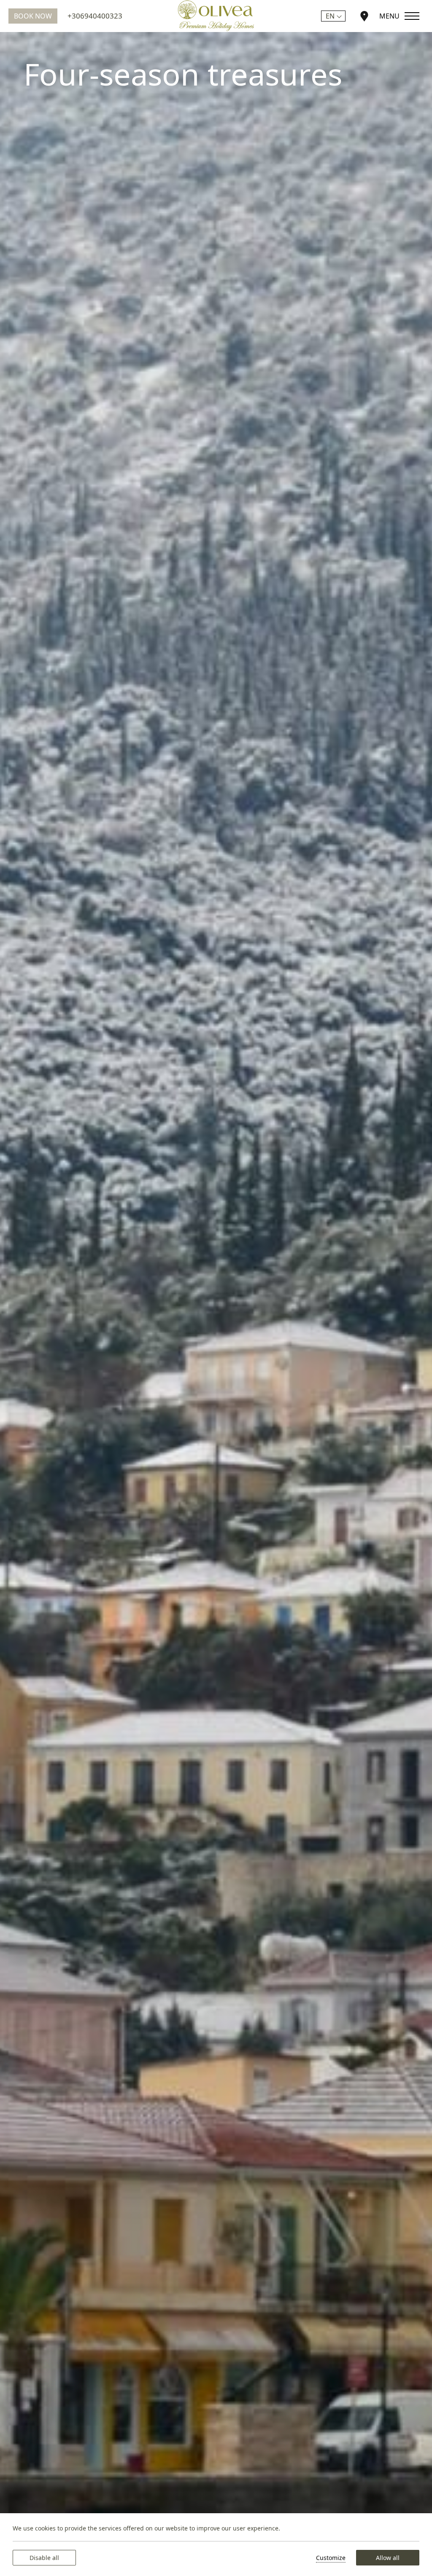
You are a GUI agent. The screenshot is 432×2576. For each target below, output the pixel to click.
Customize (331, 2558)
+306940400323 (95, 16)
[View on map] (364, 16)
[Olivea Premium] (216, 16)
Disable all (44, 2558)
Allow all (388, 2558)
